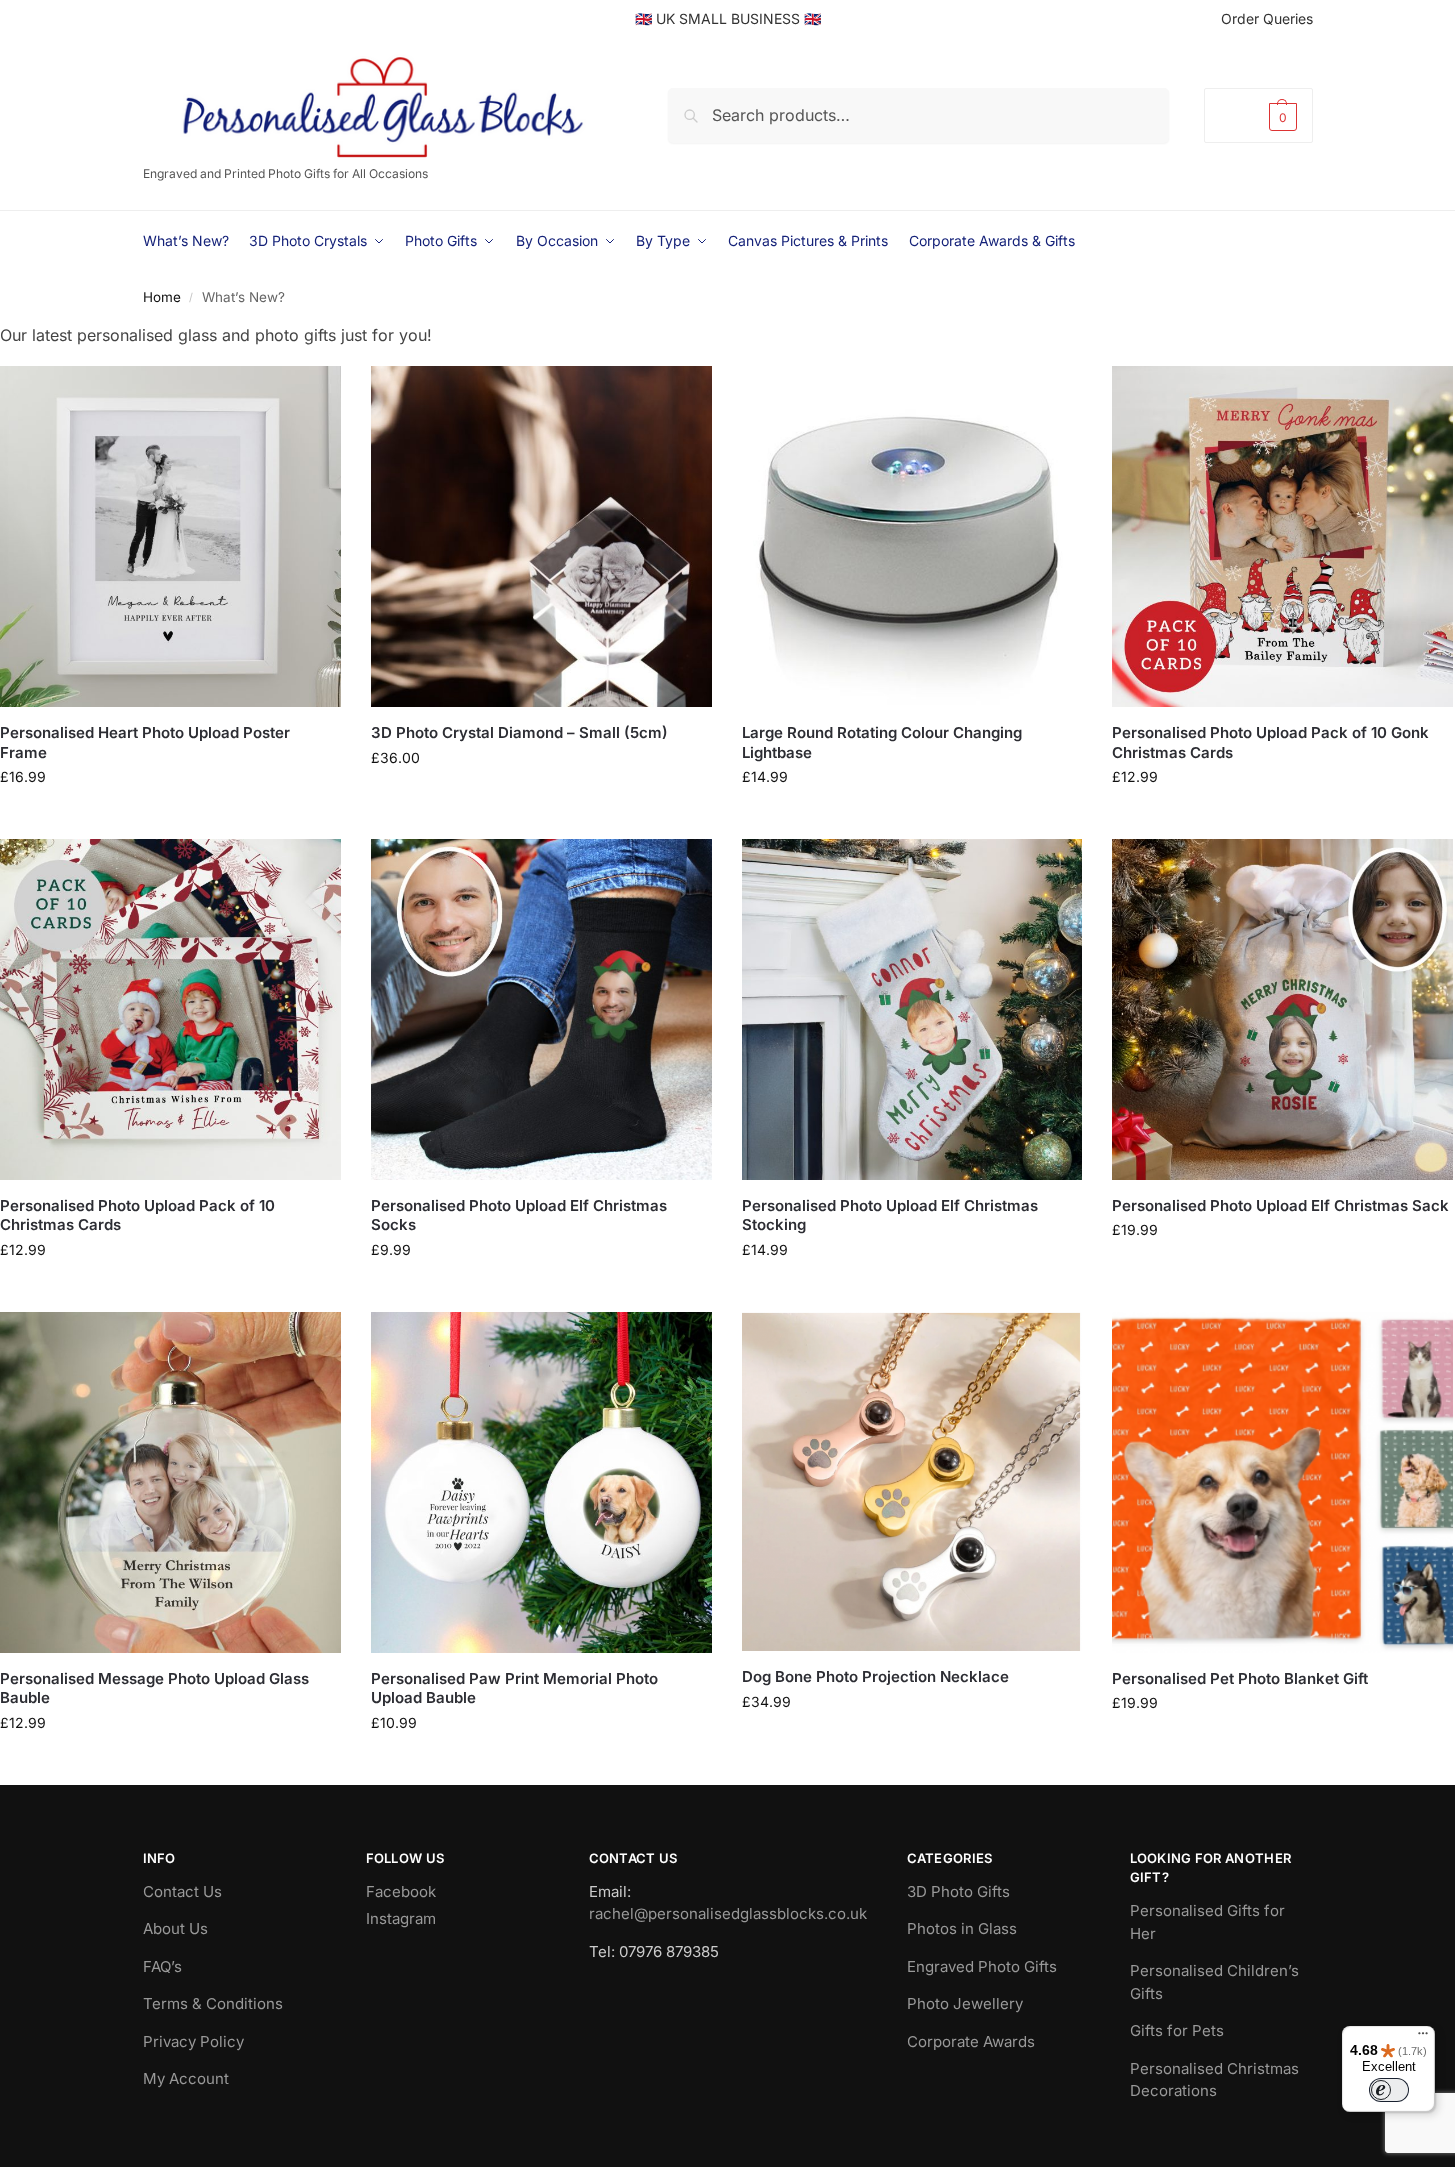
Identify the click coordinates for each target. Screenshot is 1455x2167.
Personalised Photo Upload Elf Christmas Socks (519, 1215)
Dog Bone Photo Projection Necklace (875, 1676)
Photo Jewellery (965, 2003)
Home (162, 297)
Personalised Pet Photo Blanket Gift (1240, 1678)
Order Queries (1267, 18)
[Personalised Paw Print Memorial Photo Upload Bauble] (541, 1482)
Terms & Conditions (213, 2003)
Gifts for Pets (1177, 2030)
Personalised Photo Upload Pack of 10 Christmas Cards (137, 1215)
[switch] (1389, 2090)
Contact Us (182, 1891)
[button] (1258, 115)
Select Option (170, 818)
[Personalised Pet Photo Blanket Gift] (1282, 1482)
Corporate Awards (971, 2041)
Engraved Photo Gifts (982, 1966)
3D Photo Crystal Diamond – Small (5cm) (519, 732)
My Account (186, 2078)
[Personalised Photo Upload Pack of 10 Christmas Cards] (170, 1009)
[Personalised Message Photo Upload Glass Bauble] (170, 1482)
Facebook (401, 1891)
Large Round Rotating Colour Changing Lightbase (882, 742)
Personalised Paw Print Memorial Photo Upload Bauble (514, 1688)
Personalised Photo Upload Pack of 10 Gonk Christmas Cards (1270, 742)
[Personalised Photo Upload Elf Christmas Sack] (1282, 1009)
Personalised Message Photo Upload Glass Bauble (154, 1688)
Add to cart (911, 818)
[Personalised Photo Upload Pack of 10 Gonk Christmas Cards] (1282, 536)
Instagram (401, 1918)
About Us (175, 1928)
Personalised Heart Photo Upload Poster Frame (145, 742)
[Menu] (1423, 2038)
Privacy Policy (193, 2041)
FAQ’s (162, 1966)
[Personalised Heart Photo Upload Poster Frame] (170, 536)
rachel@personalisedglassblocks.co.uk (728, 1913)
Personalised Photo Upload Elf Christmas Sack (1280, 1205)
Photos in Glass (962, 1928)
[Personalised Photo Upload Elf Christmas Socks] (541, 1009)
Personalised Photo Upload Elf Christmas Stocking (890, 1215)
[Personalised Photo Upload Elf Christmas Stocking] (912, 1009)
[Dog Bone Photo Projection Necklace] (912, 1481)
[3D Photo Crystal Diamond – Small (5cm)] (541, 536)
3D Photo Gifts (958, 1891)
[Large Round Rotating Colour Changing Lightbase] (912, 536)
